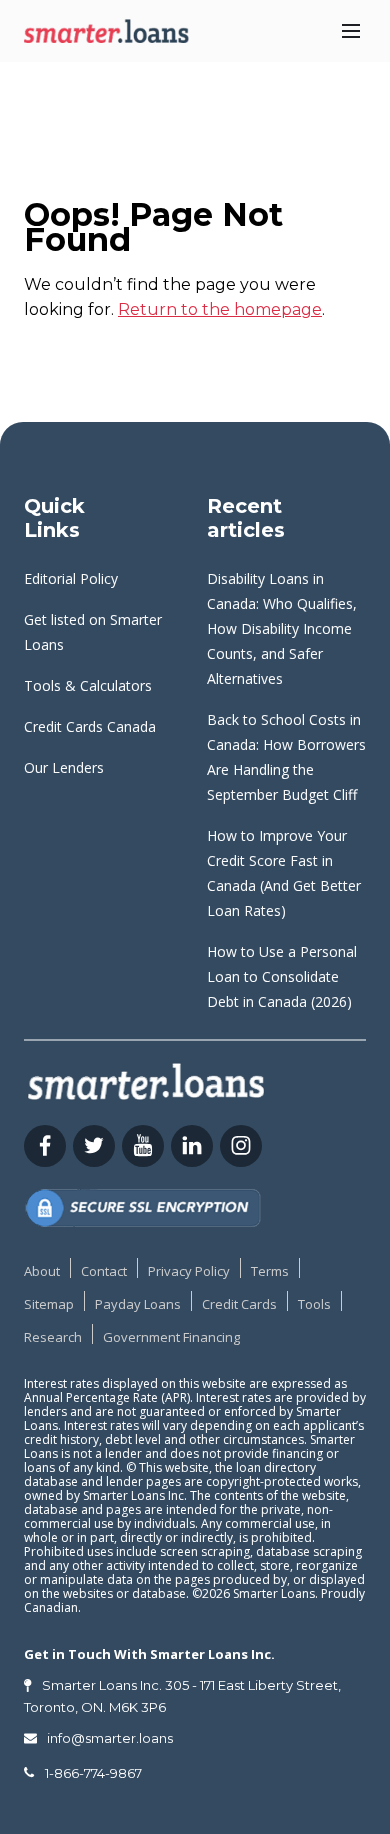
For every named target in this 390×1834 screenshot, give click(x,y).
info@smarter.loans (110, 1738)
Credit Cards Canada (90, 726)
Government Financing (171, 1337)
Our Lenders (64, 767)
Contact (104, 1271)
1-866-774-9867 (93, 1773)
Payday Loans (138, 1304)
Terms (270, 1271)
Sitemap (49, 1304)
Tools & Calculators (88, 685)
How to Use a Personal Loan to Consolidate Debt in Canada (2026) (282, 976)
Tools (314, 1304)
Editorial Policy (71, 578)
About (42, 1271)
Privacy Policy (189, 1271)
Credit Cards (239, 1304)
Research (53, 1337)
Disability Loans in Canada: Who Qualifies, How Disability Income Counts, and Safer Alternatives (282, 628)
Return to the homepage (220, 309)
